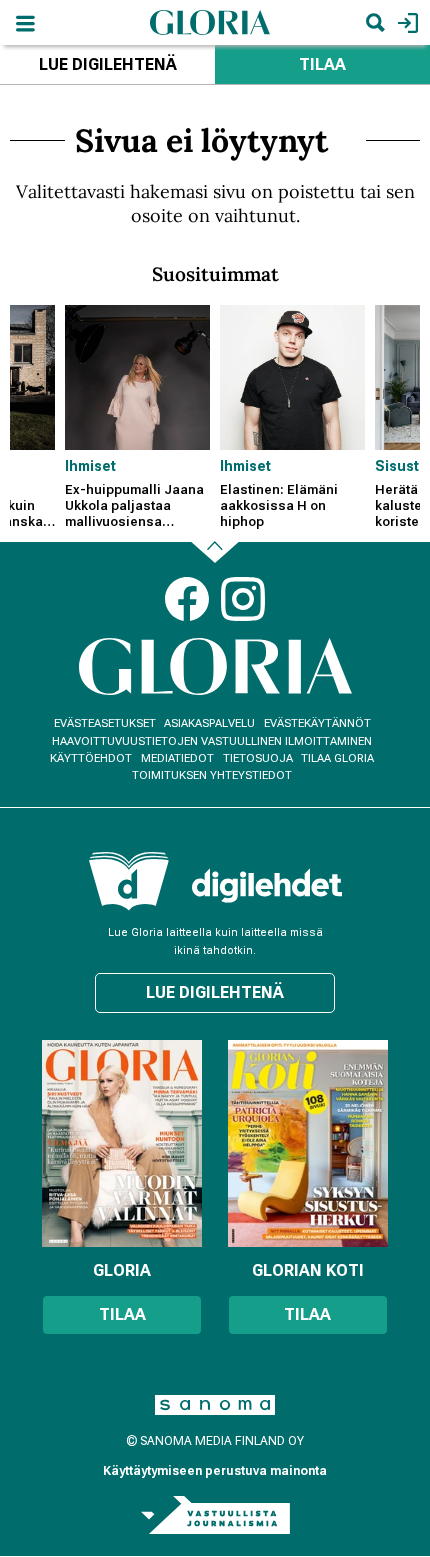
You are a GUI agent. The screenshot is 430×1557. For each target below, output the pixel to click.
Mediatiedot (177, 758)
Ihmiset (90, 466)
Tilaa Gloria (337, 758)
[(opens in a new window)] (267, 885)
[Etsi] (375, 22)
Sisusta (401, 466)
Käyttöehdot (91, 758)
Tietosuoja (258, 758)
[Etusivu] (210, 21)
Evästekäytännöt (317, 723)
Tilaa (322, 64)
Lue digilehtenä (108, 64)
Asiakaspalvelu (209, 723)
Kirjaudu (405, 22)
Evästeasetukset (105, 723)
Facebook (187, 599)
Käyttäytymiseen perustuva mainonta (215, 1471)
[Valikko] (25, 22)
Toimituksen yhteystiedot (212, 775)
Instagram (243, 599)
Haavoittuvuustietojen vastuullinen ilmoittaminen (212, 741)
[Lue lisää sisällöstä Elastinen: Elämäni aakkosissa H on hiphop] (292, 377)
